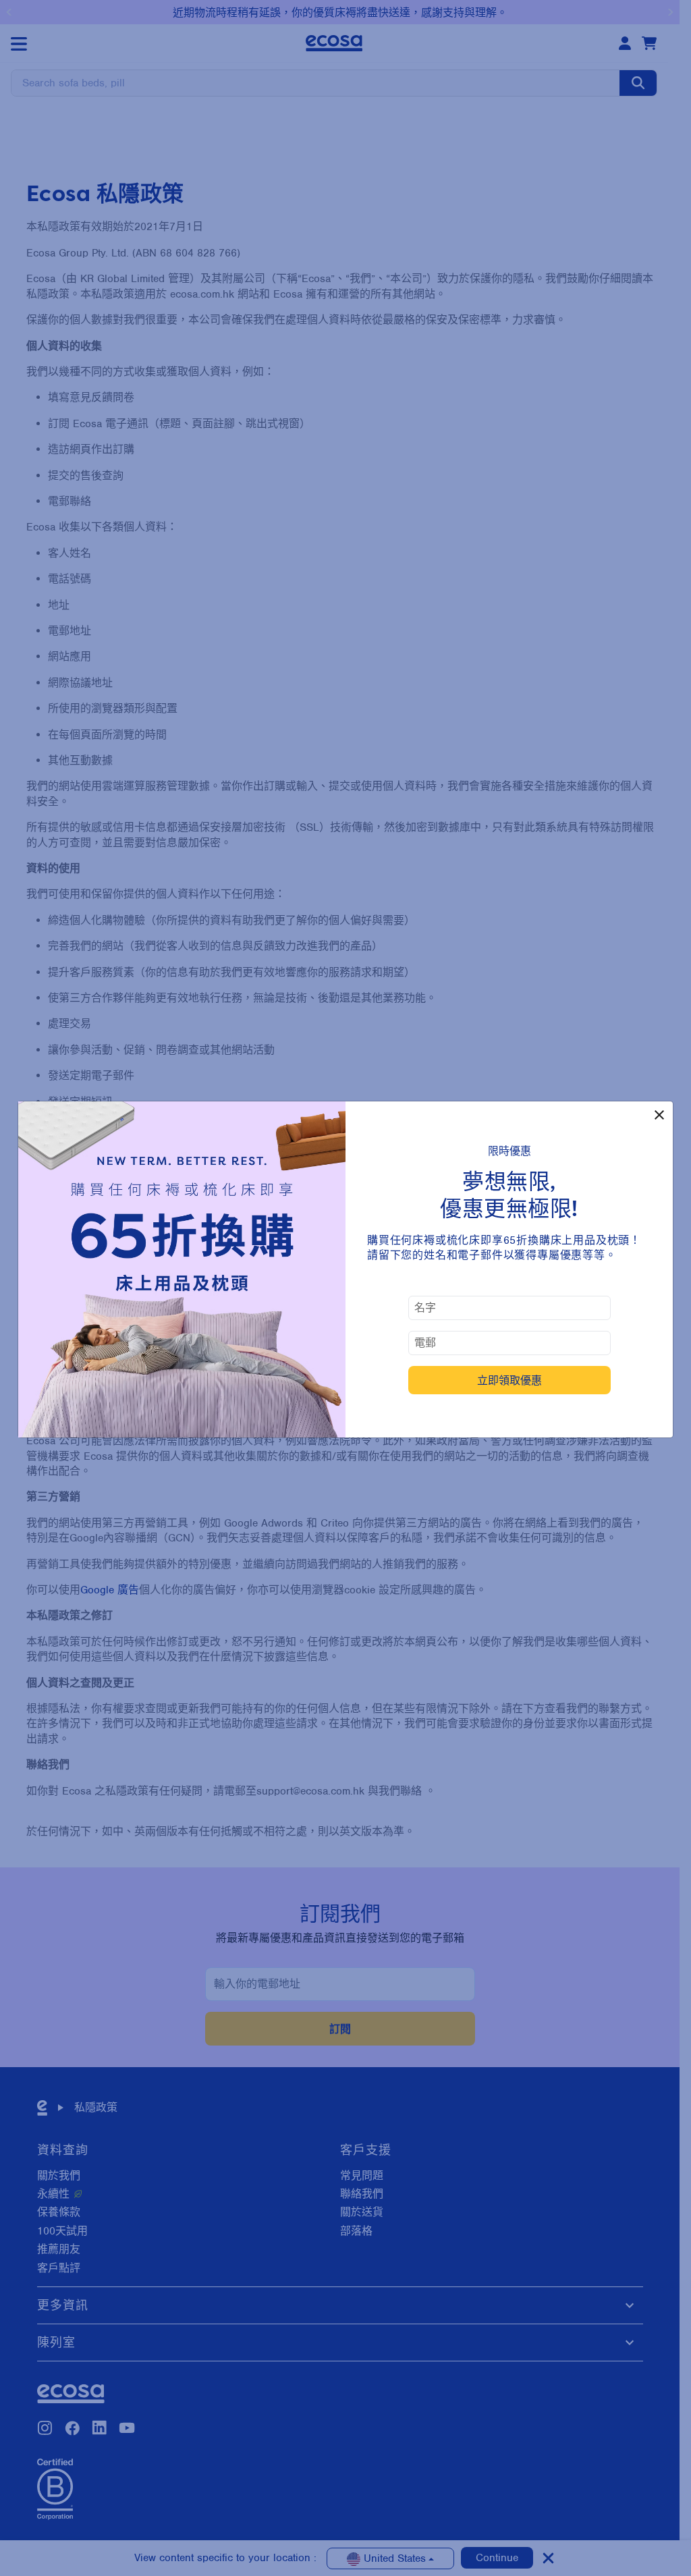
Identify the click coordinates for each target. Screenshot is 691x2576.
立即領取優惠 (509, 1380)
